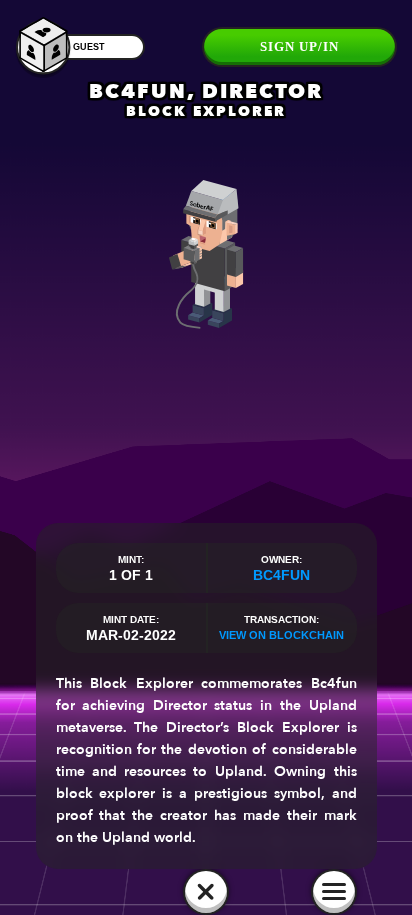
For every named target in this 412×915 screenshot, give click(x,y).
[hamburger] (334, 892)
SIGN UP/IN (299, 46)
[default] (206, 892)
